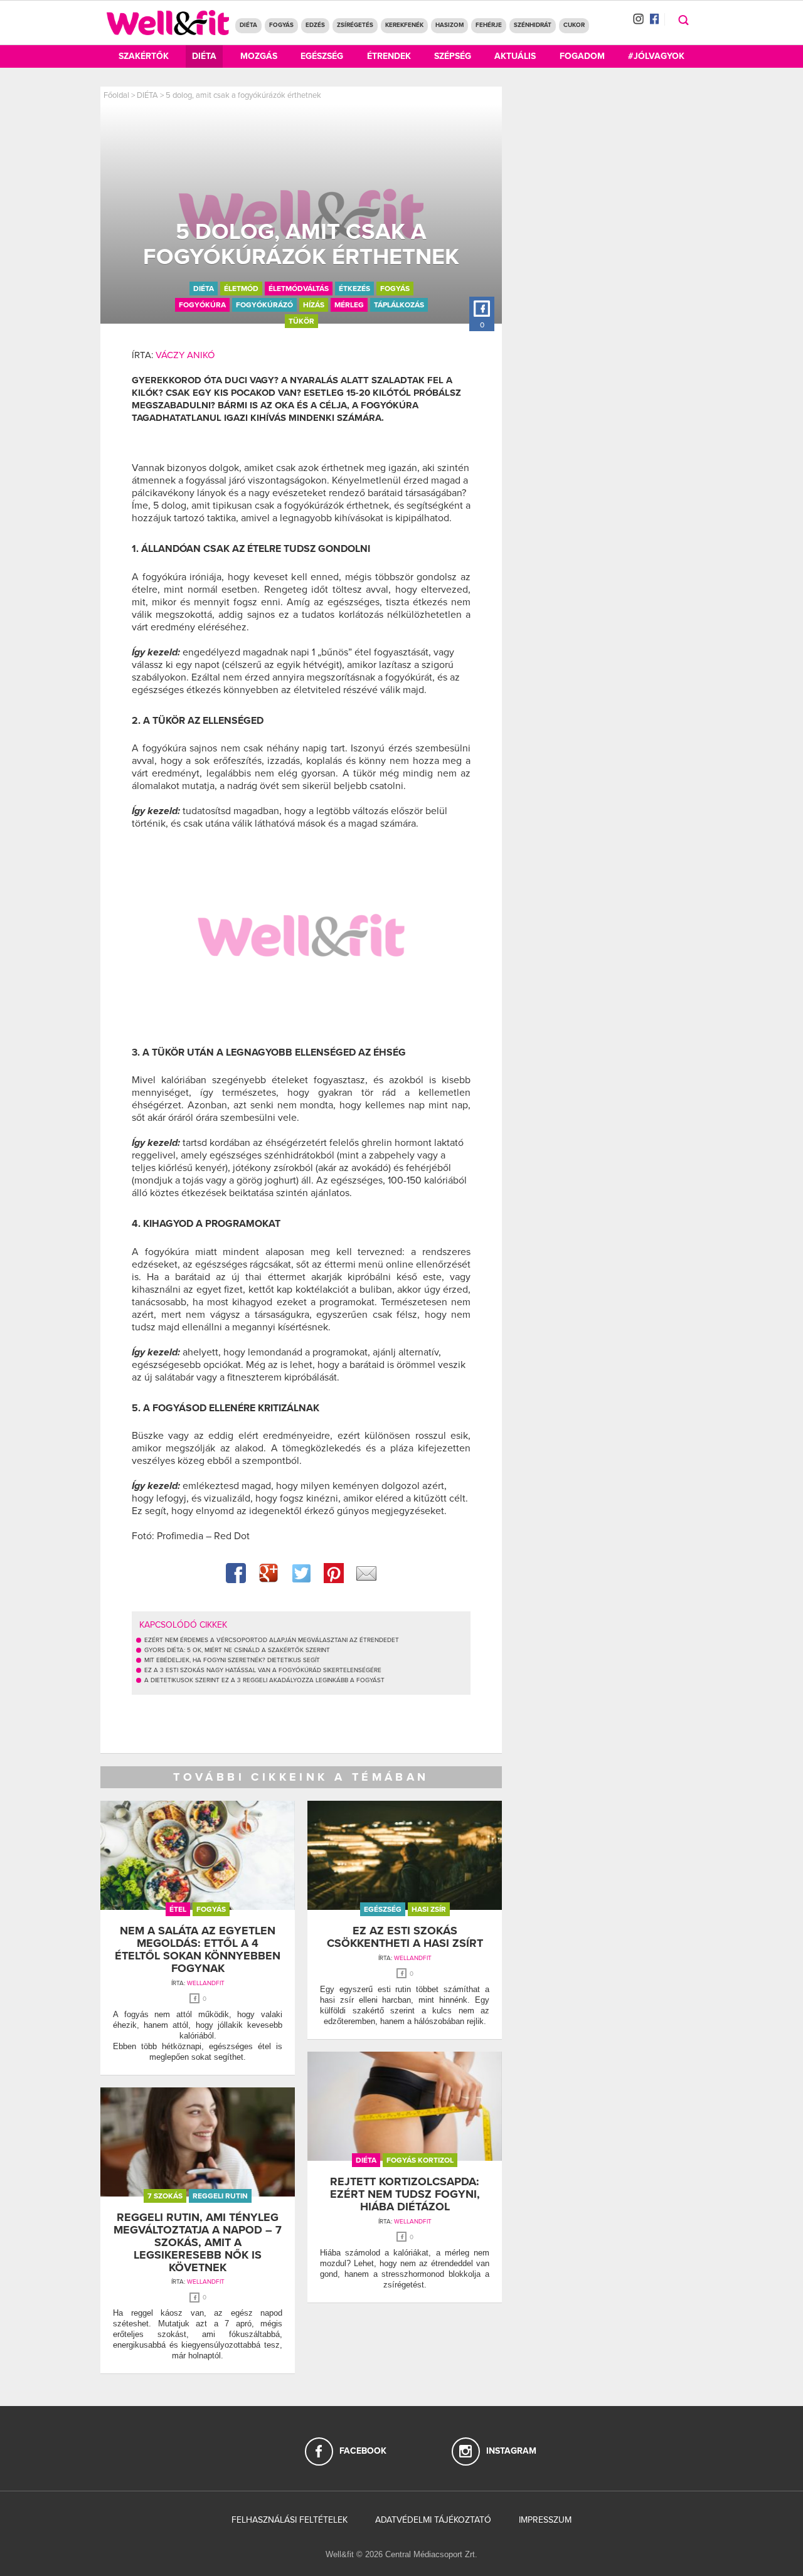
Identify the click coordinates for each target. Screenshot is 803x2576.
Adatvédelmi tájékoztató (433, 2520)
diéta (204, 289)
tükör (301, 321)
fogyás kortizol (420, 2160)
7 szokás (165, 2196)
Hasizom (449, 25)
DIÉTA (248, 25)
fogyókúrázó (264, 305)
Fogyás (281, 25)
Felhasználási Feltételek (290, 2520)
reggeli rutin (220, 2196)
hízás (314, 305)
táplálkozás (399, 305)
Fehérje (489, 25)
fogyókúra (202, 305)
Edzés (315, 25)
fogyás (395, 289)
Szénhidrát (533, 25)
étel (178, 1909)
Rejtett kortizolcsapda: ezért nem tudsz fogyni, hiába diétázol (405, 2194)
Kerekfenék (404, 25)
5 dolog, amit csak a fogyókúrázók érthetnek (243, 95)
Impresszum (545, 2520)
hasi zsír (429, 1909)
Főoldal (116, 95)
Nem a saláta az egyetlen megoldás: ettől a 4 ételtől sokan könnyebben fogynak (198, 1949)
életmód (241, 289)
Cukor (574, 25)
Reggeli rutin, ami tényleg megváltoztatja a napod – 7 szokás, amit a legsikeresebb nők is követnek (198, 2242)
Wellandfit (206, 1983)
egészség (383, 1909)
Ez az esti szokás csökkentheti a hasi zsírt (405, 1937)
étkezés (354, 289)
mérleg (349, 305)
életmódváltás (299, 289)
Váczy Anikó (185, 355)
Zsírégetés (355, 25)
